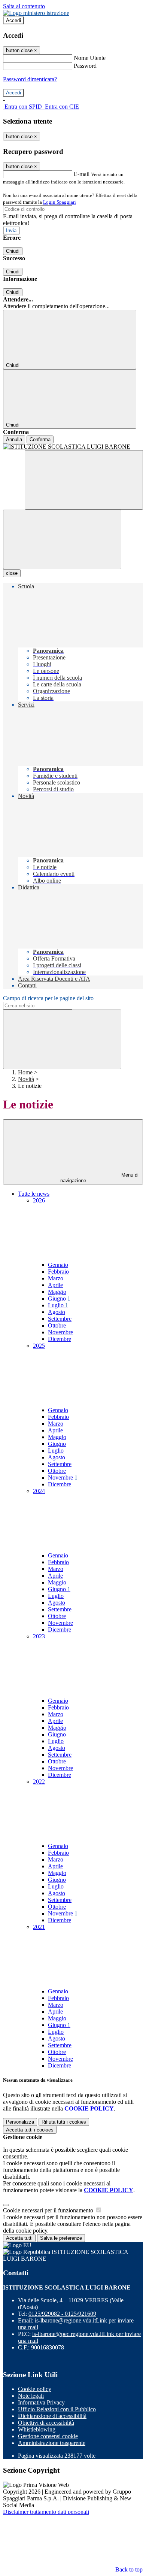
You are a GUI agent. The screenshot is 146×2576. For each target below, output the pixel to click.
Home (25, 1072)
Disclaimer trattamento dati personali (46, 2512)
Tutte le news (34, 1194)
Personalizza (20, 2122)
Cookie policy (35, 2389)
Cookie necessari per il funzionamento (49, 2210)
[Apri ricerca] (84, 480)
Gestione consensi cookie (48, 2436)
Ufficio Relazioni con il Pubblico (57, 2409)
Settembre (60, 1319)
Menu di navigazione (100, 1178)
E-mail (82, 174)
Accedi (13, 20)
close (12, 573)
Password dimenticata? (30, 79)
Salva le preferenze (61, 2238)
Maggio (57, 1292)
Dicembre (60, 1339)
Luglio (58, 1305)
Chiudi (13, 251)
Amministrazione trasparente (52, 2443)
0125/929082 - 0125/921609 (62, 2314)
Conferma (40, 439)
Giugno (59, 1298)
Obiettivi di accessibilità (46, 2423)
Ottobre (57, 1325)
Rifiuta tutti (64, 2122)
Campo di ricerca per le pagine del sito (48, 998)
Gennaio (58, 1265)
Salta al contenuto (24, 6)
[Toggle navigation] (62, 539)
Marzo (56, 1278)
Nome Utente (90, 58)
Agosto (57, 1312)
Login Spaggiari (60, 202)
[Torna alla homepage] (73, 447)
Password (85, 66)
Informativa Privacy (41, 2402)
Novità (26, 1079)
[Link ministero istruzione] (36, 13)
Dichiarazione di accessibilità (52, 2416)
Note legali (31, 2396)
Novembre (60, 1332)
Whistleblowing (37, 2429)
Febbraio (58, 1272)
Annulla (14, 439)
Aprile (55, 1285)
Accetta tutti (30, 2130)
